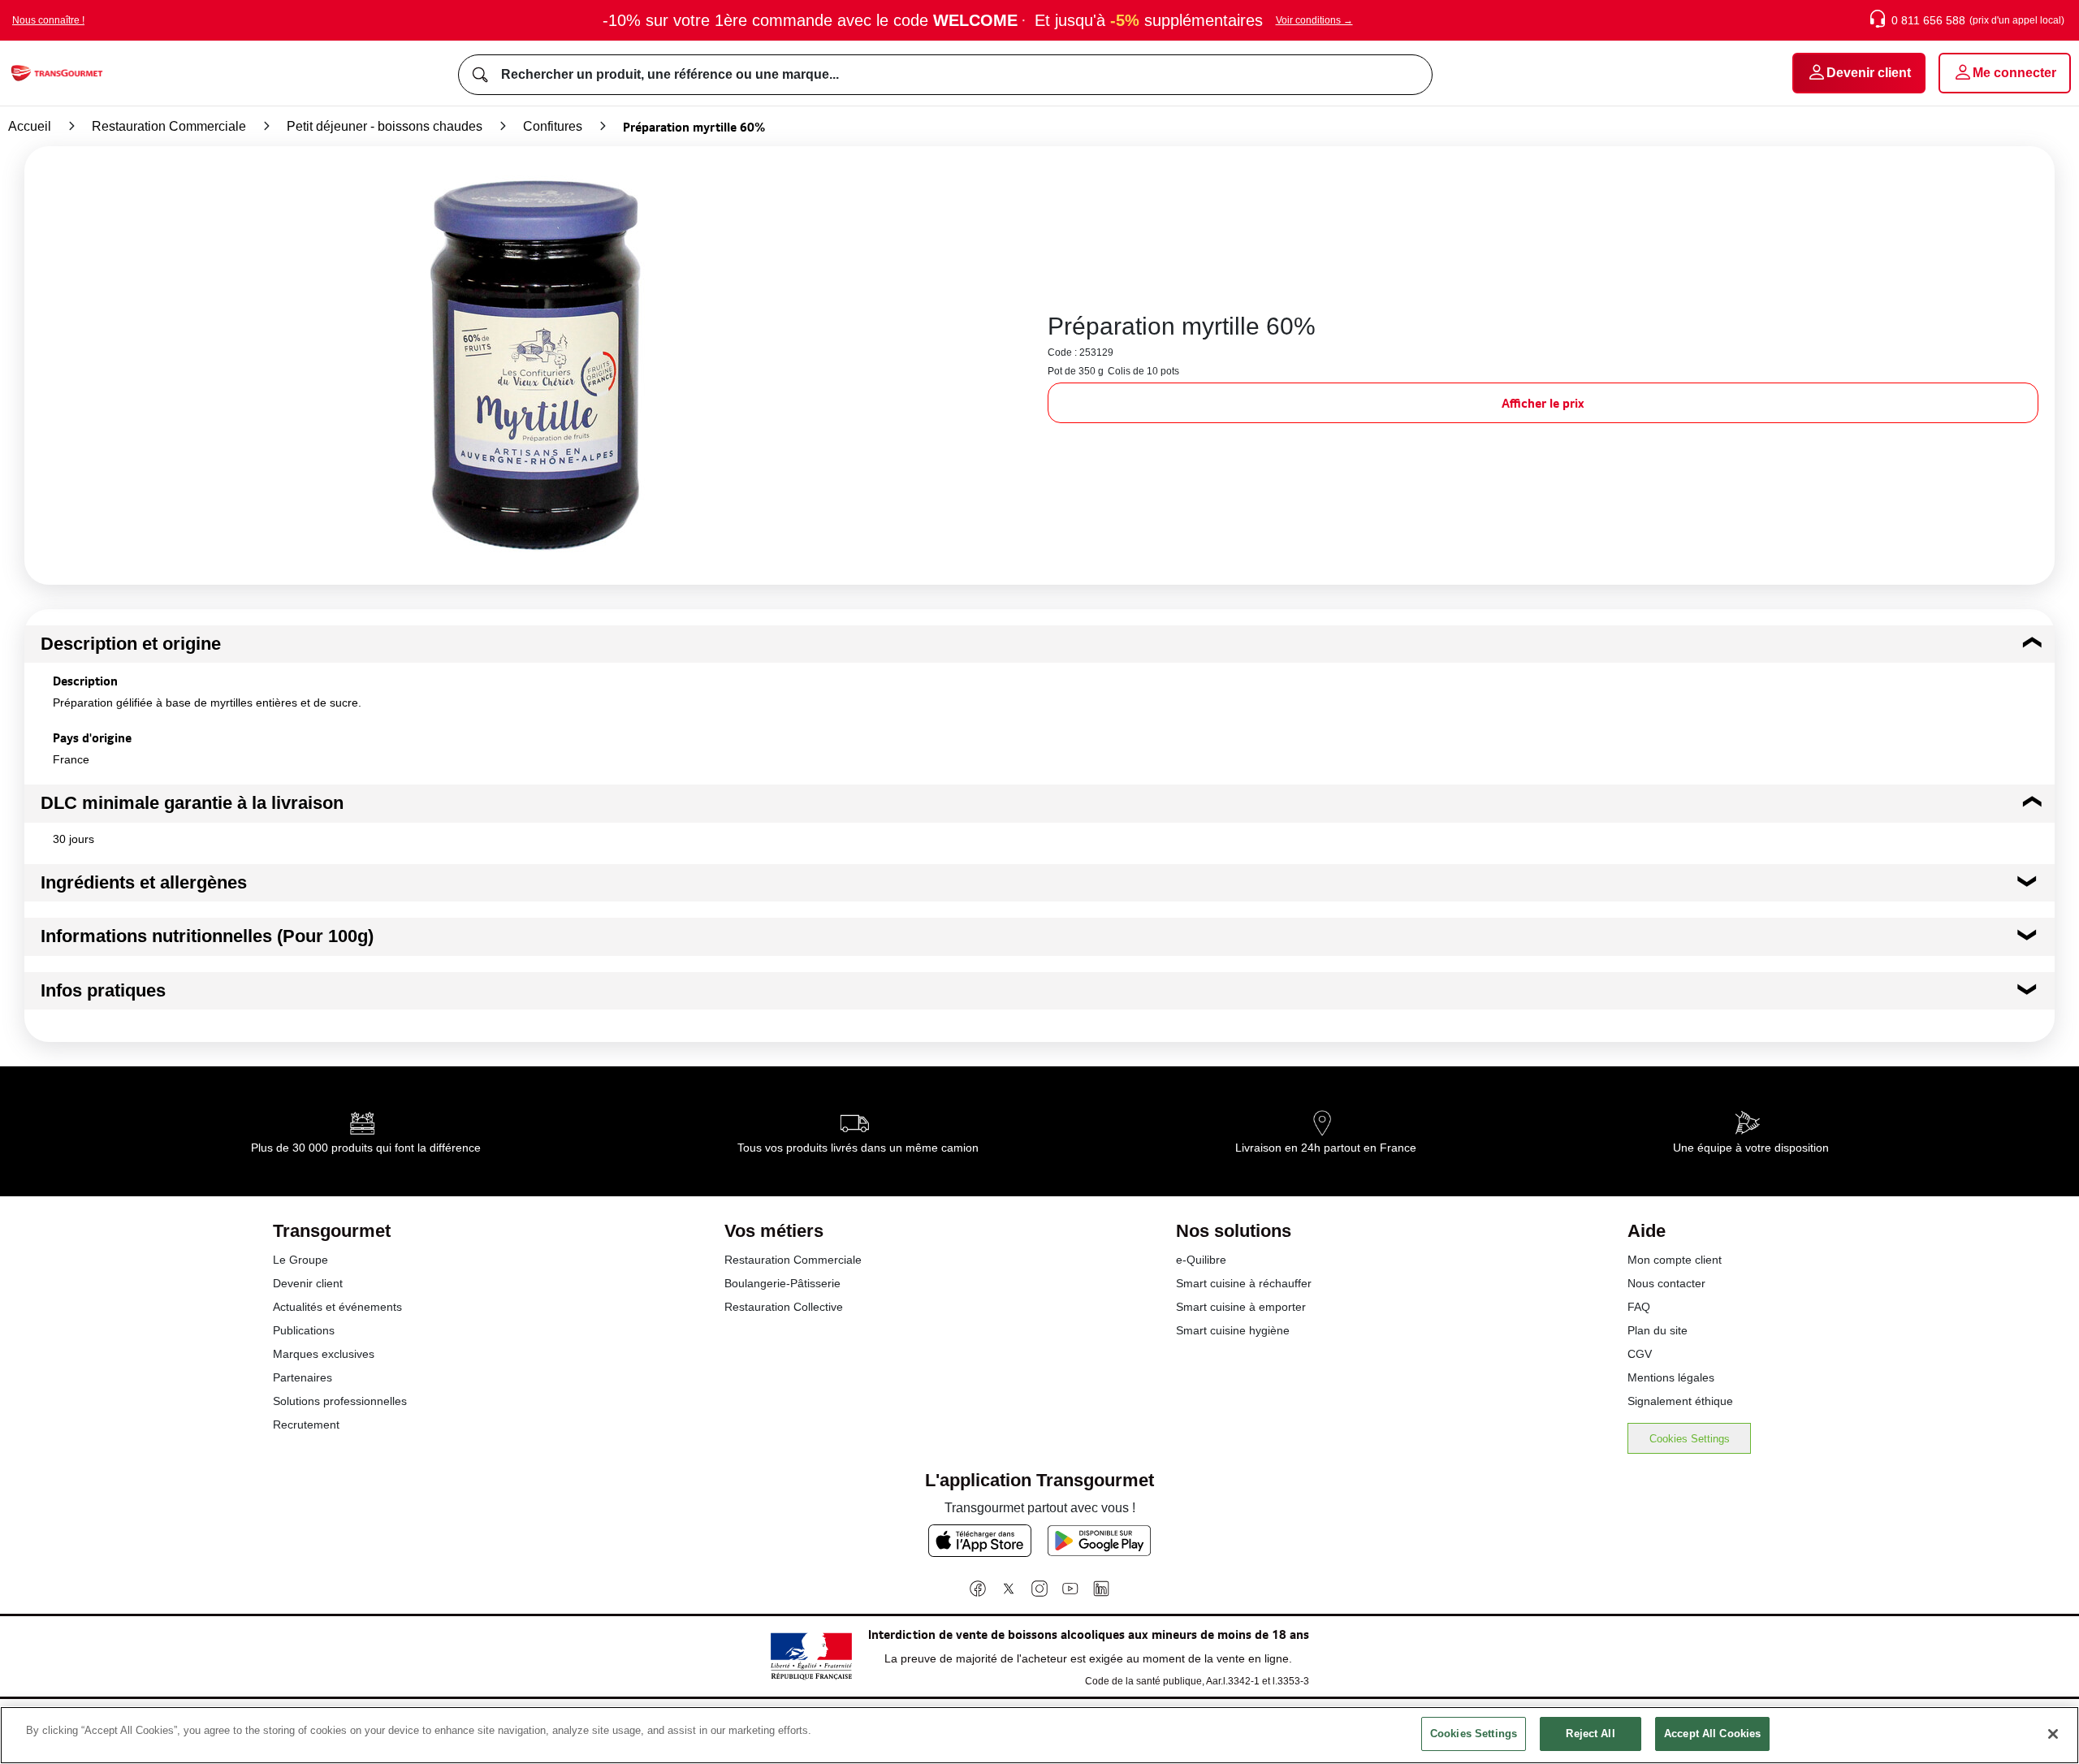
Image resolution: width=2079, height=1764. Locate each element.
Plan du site (1658, 1330)
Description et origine (131, 644)
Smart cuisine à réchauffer (1244, 1283)
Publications (304, 1330)
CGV (1640, 1354)
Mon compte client (1675, 1260)
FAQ (1639, 1307)
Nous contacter (1666, 1283)
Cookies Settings (1690, 1439)
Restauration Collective (784, 1307)
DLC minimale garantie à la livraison (192, 803)
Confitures (553, 126)
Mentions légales (1671, 1377)
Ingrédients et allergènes (144, 882)
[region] (1039, 1735)
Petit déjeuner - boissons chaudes (385, 126)
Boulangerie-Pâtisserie (782, 1283)
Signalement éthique (1680, 1401)
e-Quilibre (1201, 1260)
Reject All (1590, 1734)
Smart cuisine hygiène (1233, 1330)
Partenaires (303, 1377)
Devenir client (308, 1283)
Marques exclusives (324, 1354)
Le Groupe (300, 1260)
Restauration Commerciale (169, 126)
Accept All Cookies (1712, 1734)
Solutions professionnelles (340, 1401)
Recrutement (306, 1425)
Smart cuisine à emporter (1241, 1307)
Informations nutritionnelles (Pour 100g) (207, 936)
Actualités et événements (337, 1307)
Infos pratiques (103, 990)
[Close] (2053, 1734)
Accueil (30, 126)
